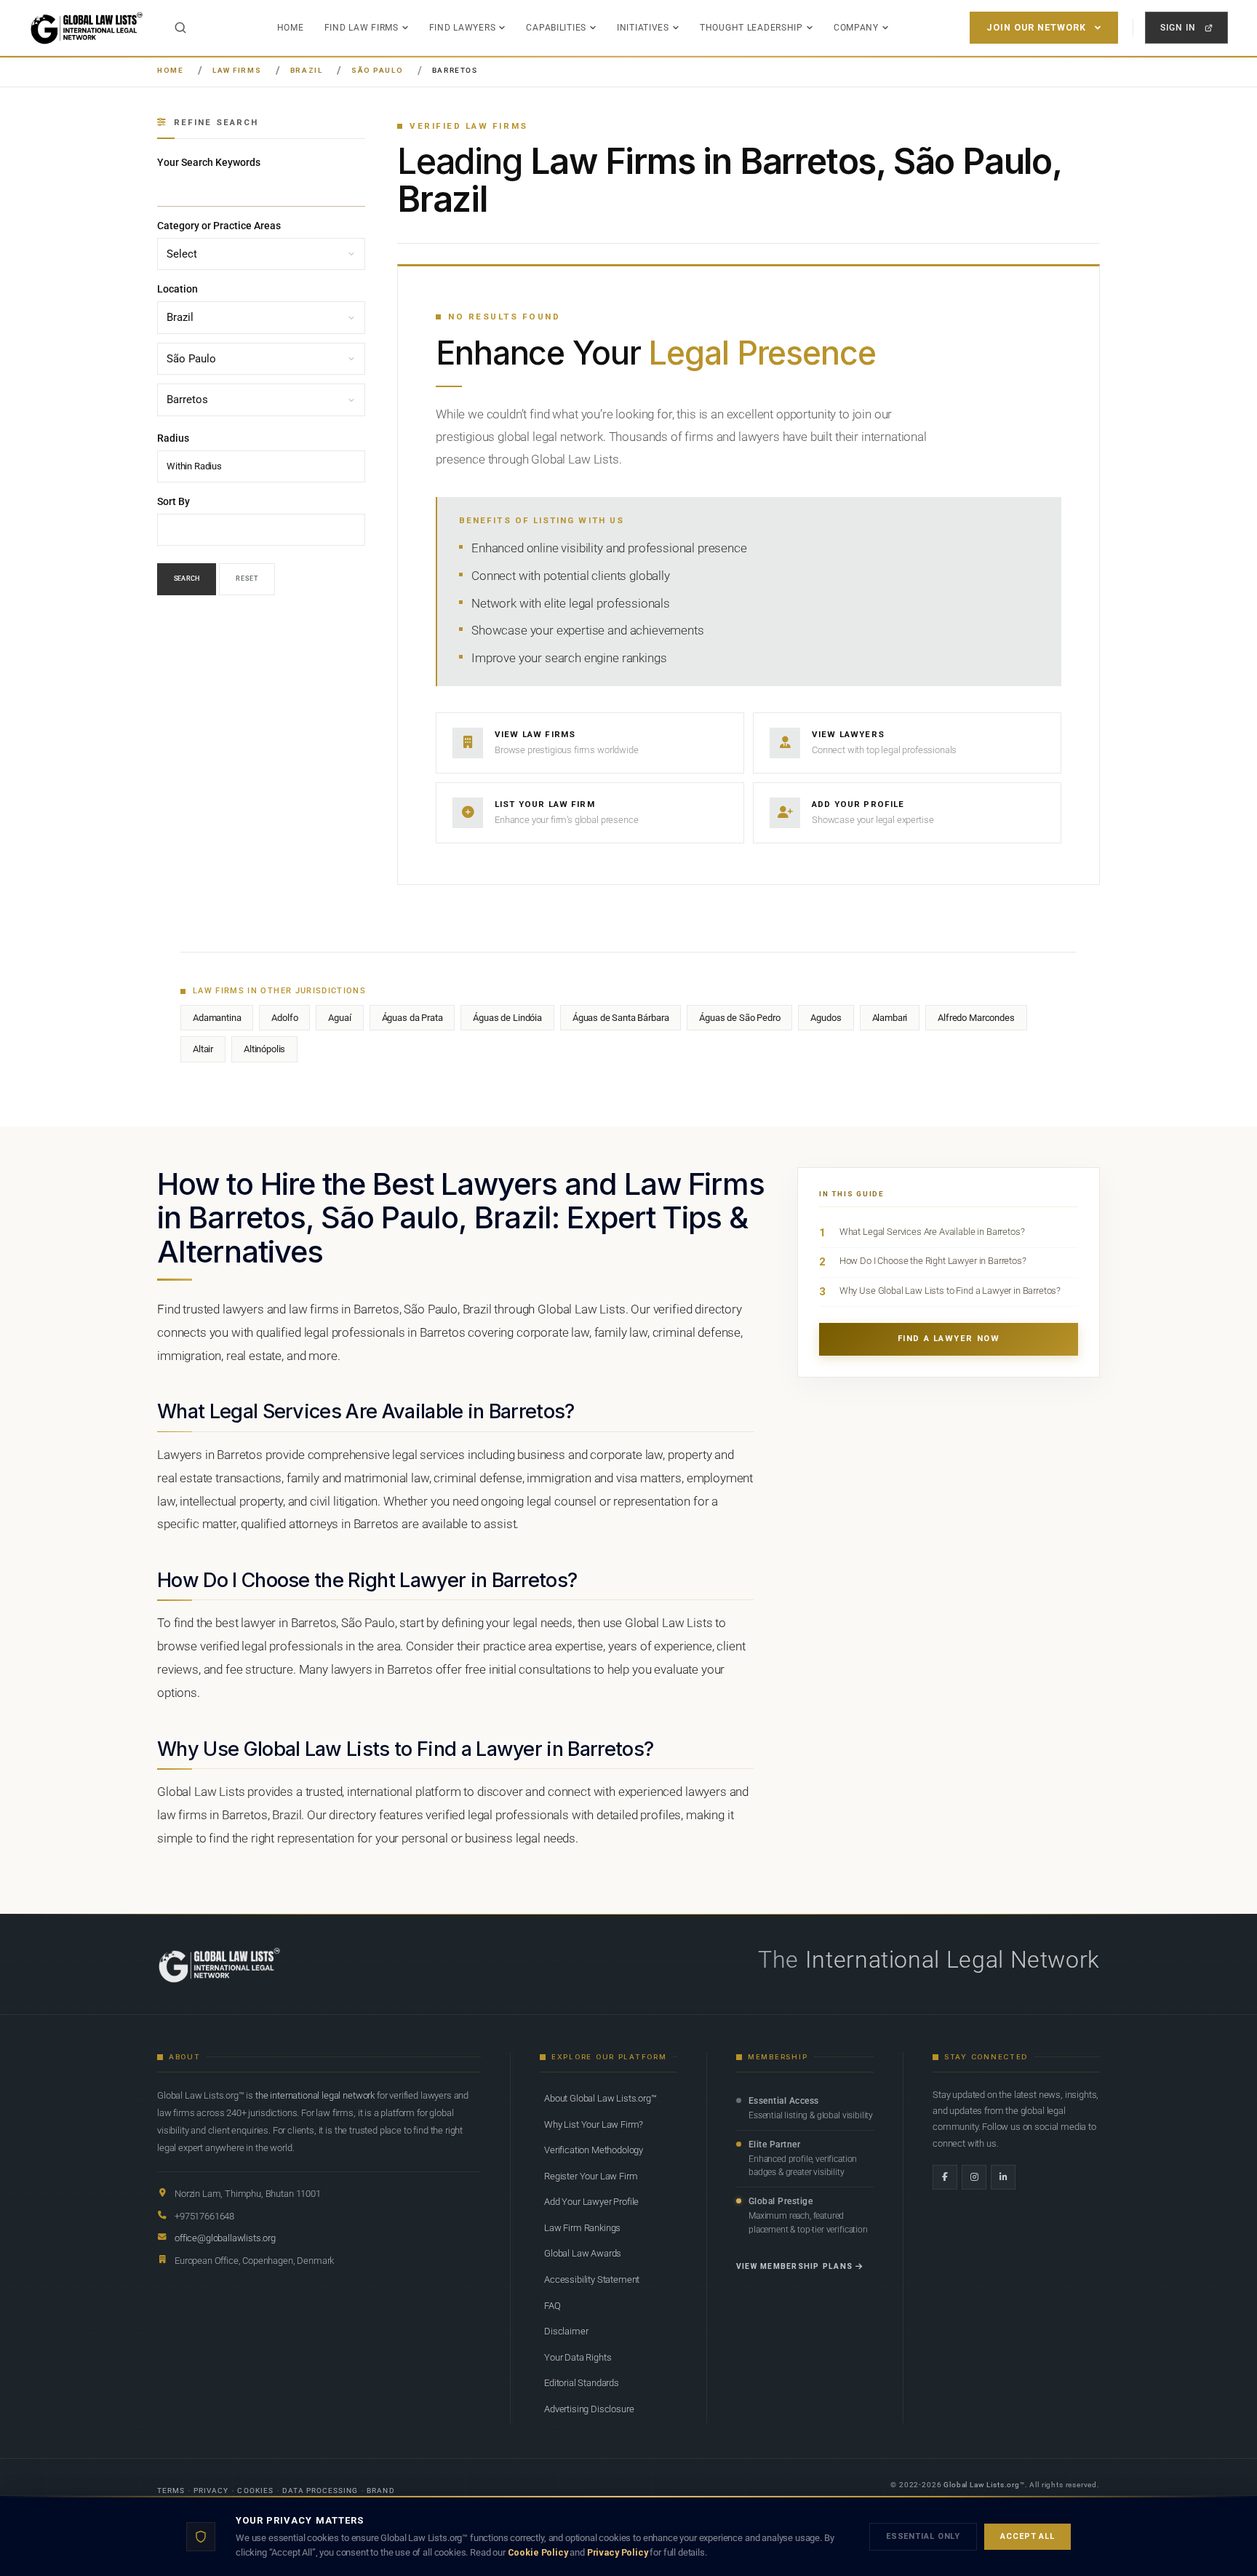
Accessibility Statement (592, 2279)
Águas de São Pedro (739, 1018)
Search (187, 579)
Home (291, 28)
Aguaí (339, 1018)
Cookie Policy (538, 2552)
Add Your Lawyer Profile (591, 2202)
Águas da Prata (412, 1018)
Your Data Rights (578, 2357)
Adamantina (217, 1018)
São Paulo (377, 70)
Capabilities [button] (556, 28)
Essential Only (923, 2536)
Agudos (826, 1018)
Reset (247, 579)
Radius (173, 438)
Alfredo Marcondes (976, 1018)
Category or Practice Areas (219, 226)
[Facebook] (945, 2177)
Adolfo (284, 1018)
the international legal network (315, 2095)
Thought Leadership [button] (751, 28)
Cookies (255, 2490)
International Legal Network (953, 1960)
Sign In (1178, 27)
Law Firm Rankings (582, 2228)
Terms (171, 2490)
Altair (203, 1049)
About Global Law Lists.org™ (600, 2098)
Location (177, 290)
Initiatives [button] (643, 28)
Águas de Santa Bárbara (620, 1018)
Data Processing (320, 2490)
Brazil (307, 70)
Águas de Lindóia (507, 1018)
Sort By (173, 501)
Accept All (1027, 2536)
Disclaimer (566, 2331)
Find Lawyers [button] (463, 28)
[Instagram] (974, 2177)
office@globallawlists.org (225, 2238)
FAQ (552, 2306)
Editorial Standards (582, 2383)
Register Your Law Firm (591, 2176)
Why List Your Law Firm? (594, 2124)
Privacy (211, 2490)
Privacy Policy (618, 2552)
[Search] (180, 28)
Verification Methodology (594, 2150)
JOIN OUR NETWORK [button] (1036, 27)
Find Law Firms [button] (362, 28)
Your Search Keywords (209, 162)
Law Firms (237, 70)
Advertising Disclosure (589, 2409)
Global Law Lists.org (982, 2485)
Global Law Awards (583, 2253)
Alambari (890, 1018)
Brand (380, 2490)
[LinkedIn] (1003, 2177)
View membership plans (794, 2266)
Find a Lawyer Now (949, 1339)
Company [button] (856, 28)
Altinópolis (264, 1049)
